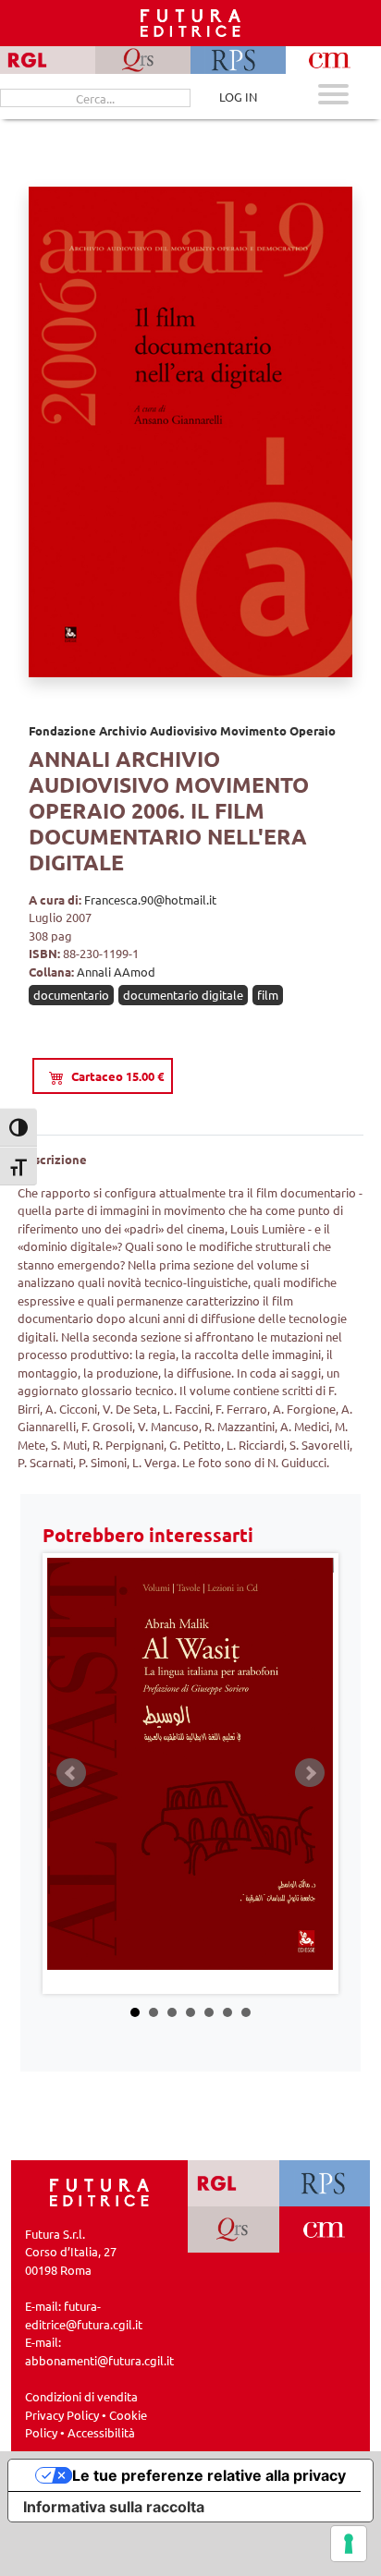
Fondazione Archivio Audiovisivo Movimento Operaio (182, 730)
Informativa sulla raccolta (114, 2507)
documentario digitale (183, 995)
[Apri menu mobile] (333, 97)
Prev (71, 1773)
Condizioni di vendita (81, 2396)
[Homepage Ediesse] (100, 2190)
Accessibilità (101, 2432)
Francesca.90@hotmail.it (150, 899)
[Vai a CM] (324, 2230)
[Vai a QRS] (234, 2230)
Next (310, 1773)
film (268, 995)
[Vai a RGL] (234, 2183)
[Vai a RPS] (324, 2183)
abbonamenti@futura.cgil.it (99, 2360)
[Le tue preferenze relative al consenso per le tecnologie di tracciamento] (349, 2544)
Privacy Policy (62, 2415)
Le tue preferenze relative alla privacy (209, 2475)
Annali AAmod (116, 972)
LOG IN (238, 97)
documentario (71, 995)
